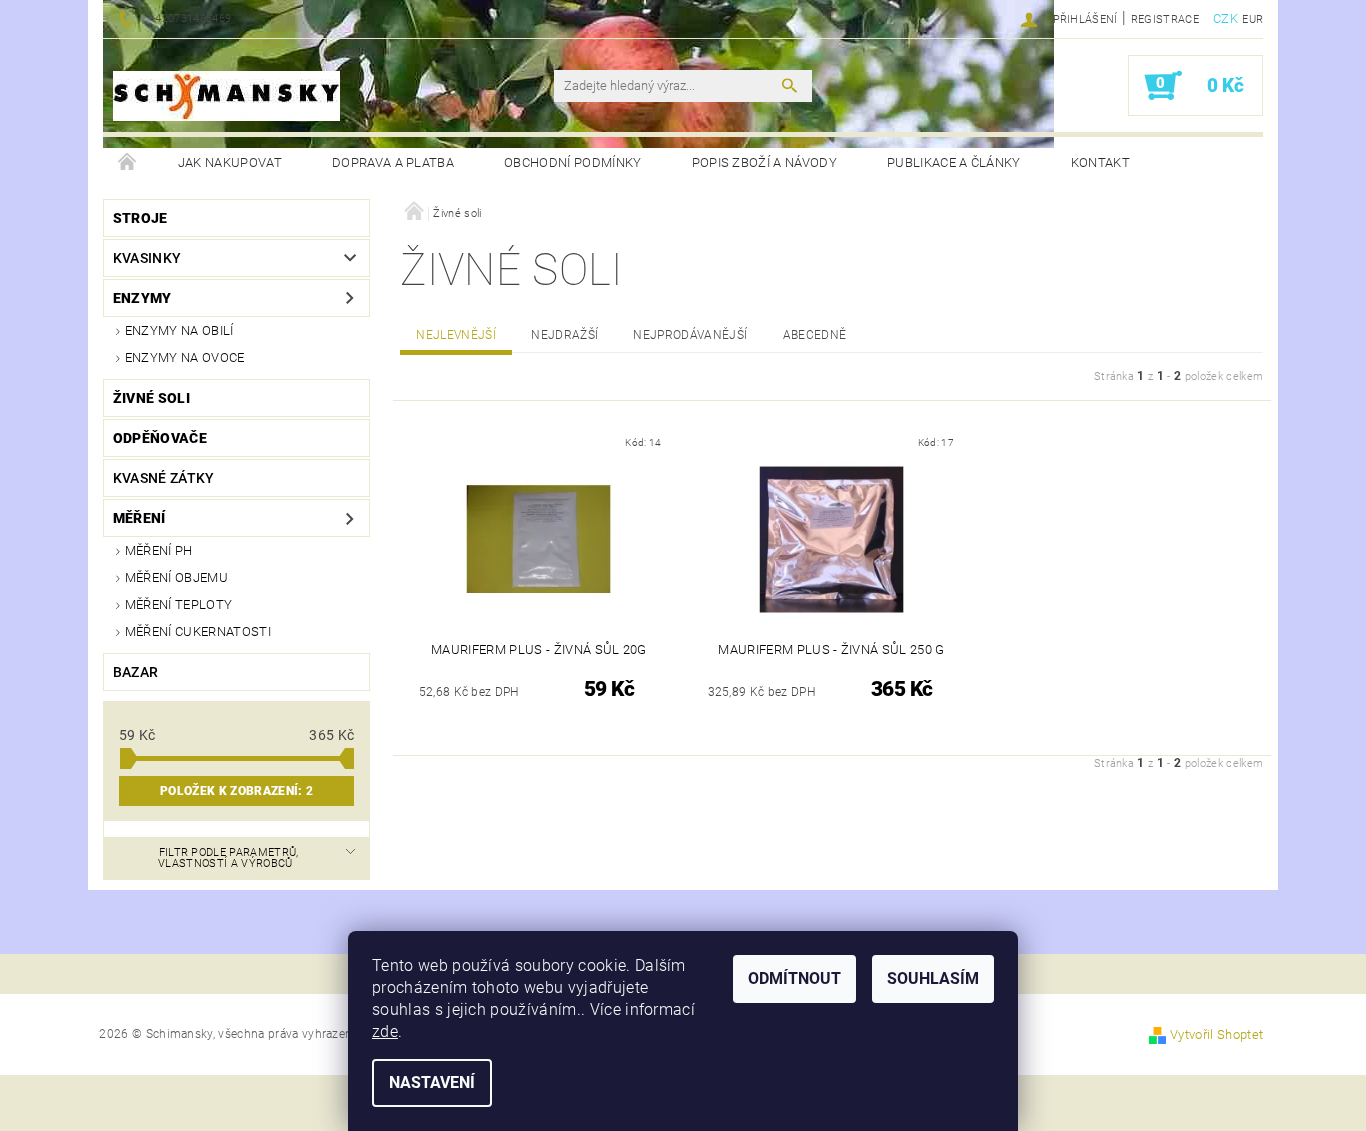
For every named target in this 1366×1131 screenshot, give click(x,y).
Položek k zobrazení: (236, 791)
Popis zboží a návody (764, 162)
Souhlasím (933, 978)
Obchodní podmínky (572, 162)
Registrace (1165, 19)
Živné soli (151, 398)
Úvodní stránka (128, 163)
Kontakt (1100, 162)
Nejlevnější (456, 335)
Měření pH (159, 550)
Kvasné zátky (164, 478)
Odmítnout (794, 978)
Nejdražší (564, 335)
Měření (139, 518)
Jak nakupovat (230, 162)
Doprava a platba (393, 162)
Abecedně (815, 335)
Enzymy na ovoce (185, 357)
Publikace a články (954, 162)
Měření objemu (176, 577)
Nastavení (432, 1082)
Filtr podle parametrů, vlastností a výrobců (228, 858)
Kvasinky (147, 258)
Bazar (136, 672)
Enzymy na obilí (179, 330)
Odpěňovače (160, 438)
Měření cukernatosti (198, 631)
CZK (1225, 18)
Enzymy (142, 298)
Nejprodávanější (690, 335)
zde (385, 1031)
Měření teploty (178, 604)
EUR (1252, 19)
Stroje (140, 218)
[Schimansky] (226, 96)
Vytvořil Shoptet (1216, 1034)
